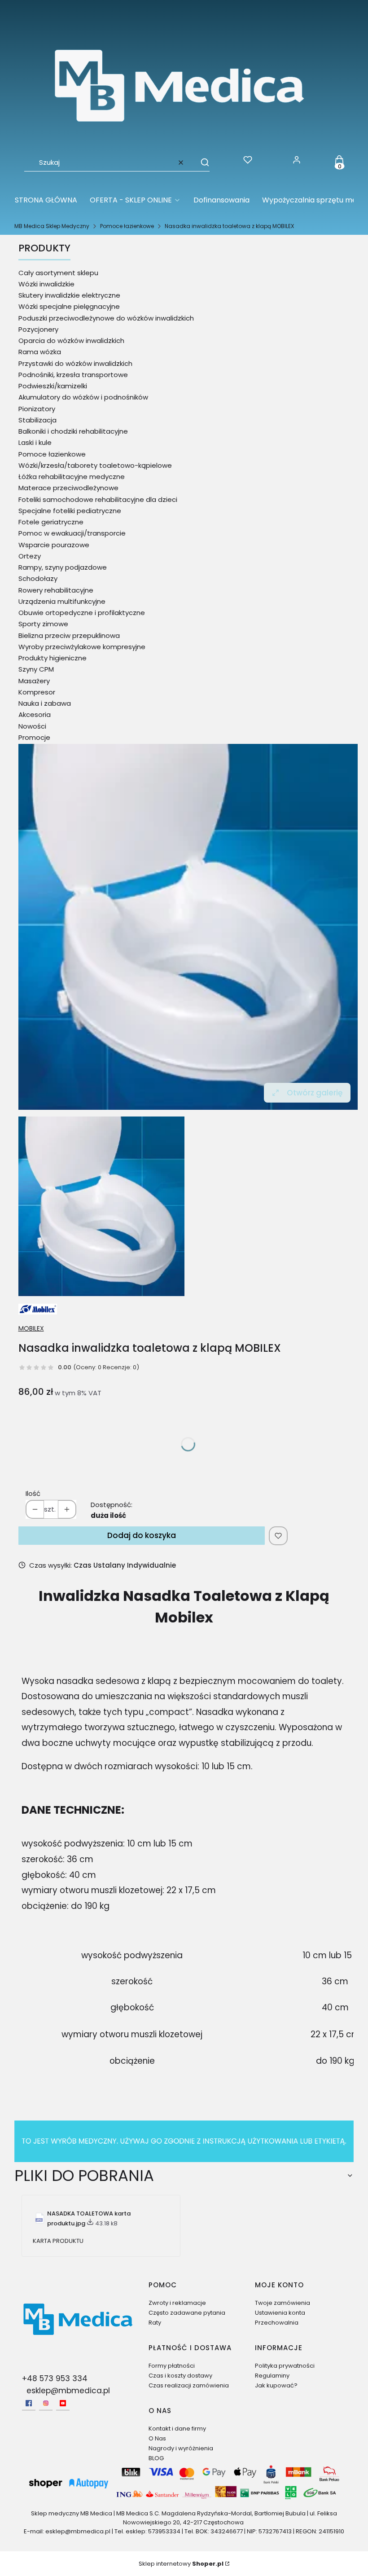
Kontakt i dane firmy (177, 2429)
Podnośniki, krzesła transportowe (73, 375)
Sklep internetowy (181, 2564)
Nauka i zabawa (45, 703)
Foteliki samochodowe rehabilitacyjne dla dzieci (98, 499)
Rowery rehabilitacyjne (56, 590)
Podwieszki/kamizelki (53, 386)
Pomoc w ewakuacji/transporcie (72, 533)
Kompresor (37, 692)
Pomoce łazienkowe (127, 226)
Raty (155, 2323)
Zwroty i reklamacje (177, 2303)
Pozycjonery (38, 329)
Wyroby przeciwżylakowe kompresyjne (82, 647)
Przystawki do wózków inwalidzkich (75, 363)
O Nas (157, 2438)
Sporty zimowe (43, 624)
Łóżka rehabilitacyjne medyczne (72, 477)
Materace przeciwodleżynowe (68, 488)
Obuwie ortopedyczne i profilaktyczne (82, 613)
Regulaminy (272, 2376)
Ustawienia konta (280, 2313)
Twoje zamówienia (283, 2303)
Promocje (34, 737)
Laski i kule (35, 442)
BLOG (156, 2458)
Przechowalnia (277, 2323)
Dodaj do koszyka (142, 1535)
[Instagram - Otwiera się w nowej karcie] (46, 2403)
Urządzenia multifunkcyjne (62, 601)
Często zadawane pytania (187, 2313)
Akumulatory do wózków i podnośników (83, 397)
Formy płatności (172, 2366)
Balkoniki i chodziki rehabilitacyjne (73, 431)
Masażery (34, 681)
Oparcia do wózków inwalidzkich (71, 341)
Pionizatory (37, 409)
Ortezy (30, 556)
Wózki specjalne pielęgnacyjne (69, 306)
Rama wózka (40, 352)
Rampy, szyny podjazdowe (63, 567)
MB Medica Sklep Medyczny (52, 226)
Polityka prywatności (285, 2366)
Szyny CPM (36, 669)
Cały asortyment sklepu (58, 273)
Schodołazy (38, 578)
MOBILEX (31, 1328)
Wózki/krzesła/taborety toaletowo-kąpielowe (95, 465)
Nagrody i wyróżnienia (181, 2448)
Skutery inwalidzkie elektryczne (69, 295)
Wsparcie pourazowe (54, 545)
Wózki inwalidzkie (46, 284)
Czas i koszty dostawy (180, 2376)
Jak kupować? (276, 2385)
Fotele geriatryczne (51, 522)
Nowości (32, 726)
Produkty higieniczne (53, 658)
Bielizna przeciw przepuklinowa (69, 635)
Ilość (33, 1493)
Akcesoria (35, 714)
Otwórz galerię (315, 1093)
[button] (201, 163)
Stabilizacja (37, 420)
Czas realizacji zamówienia (189, 2385)
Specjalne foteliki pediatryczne (70, 511)
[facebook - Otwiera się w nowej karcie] (29, 2403)
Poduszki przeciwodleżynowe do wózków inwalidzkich (106, 318)
